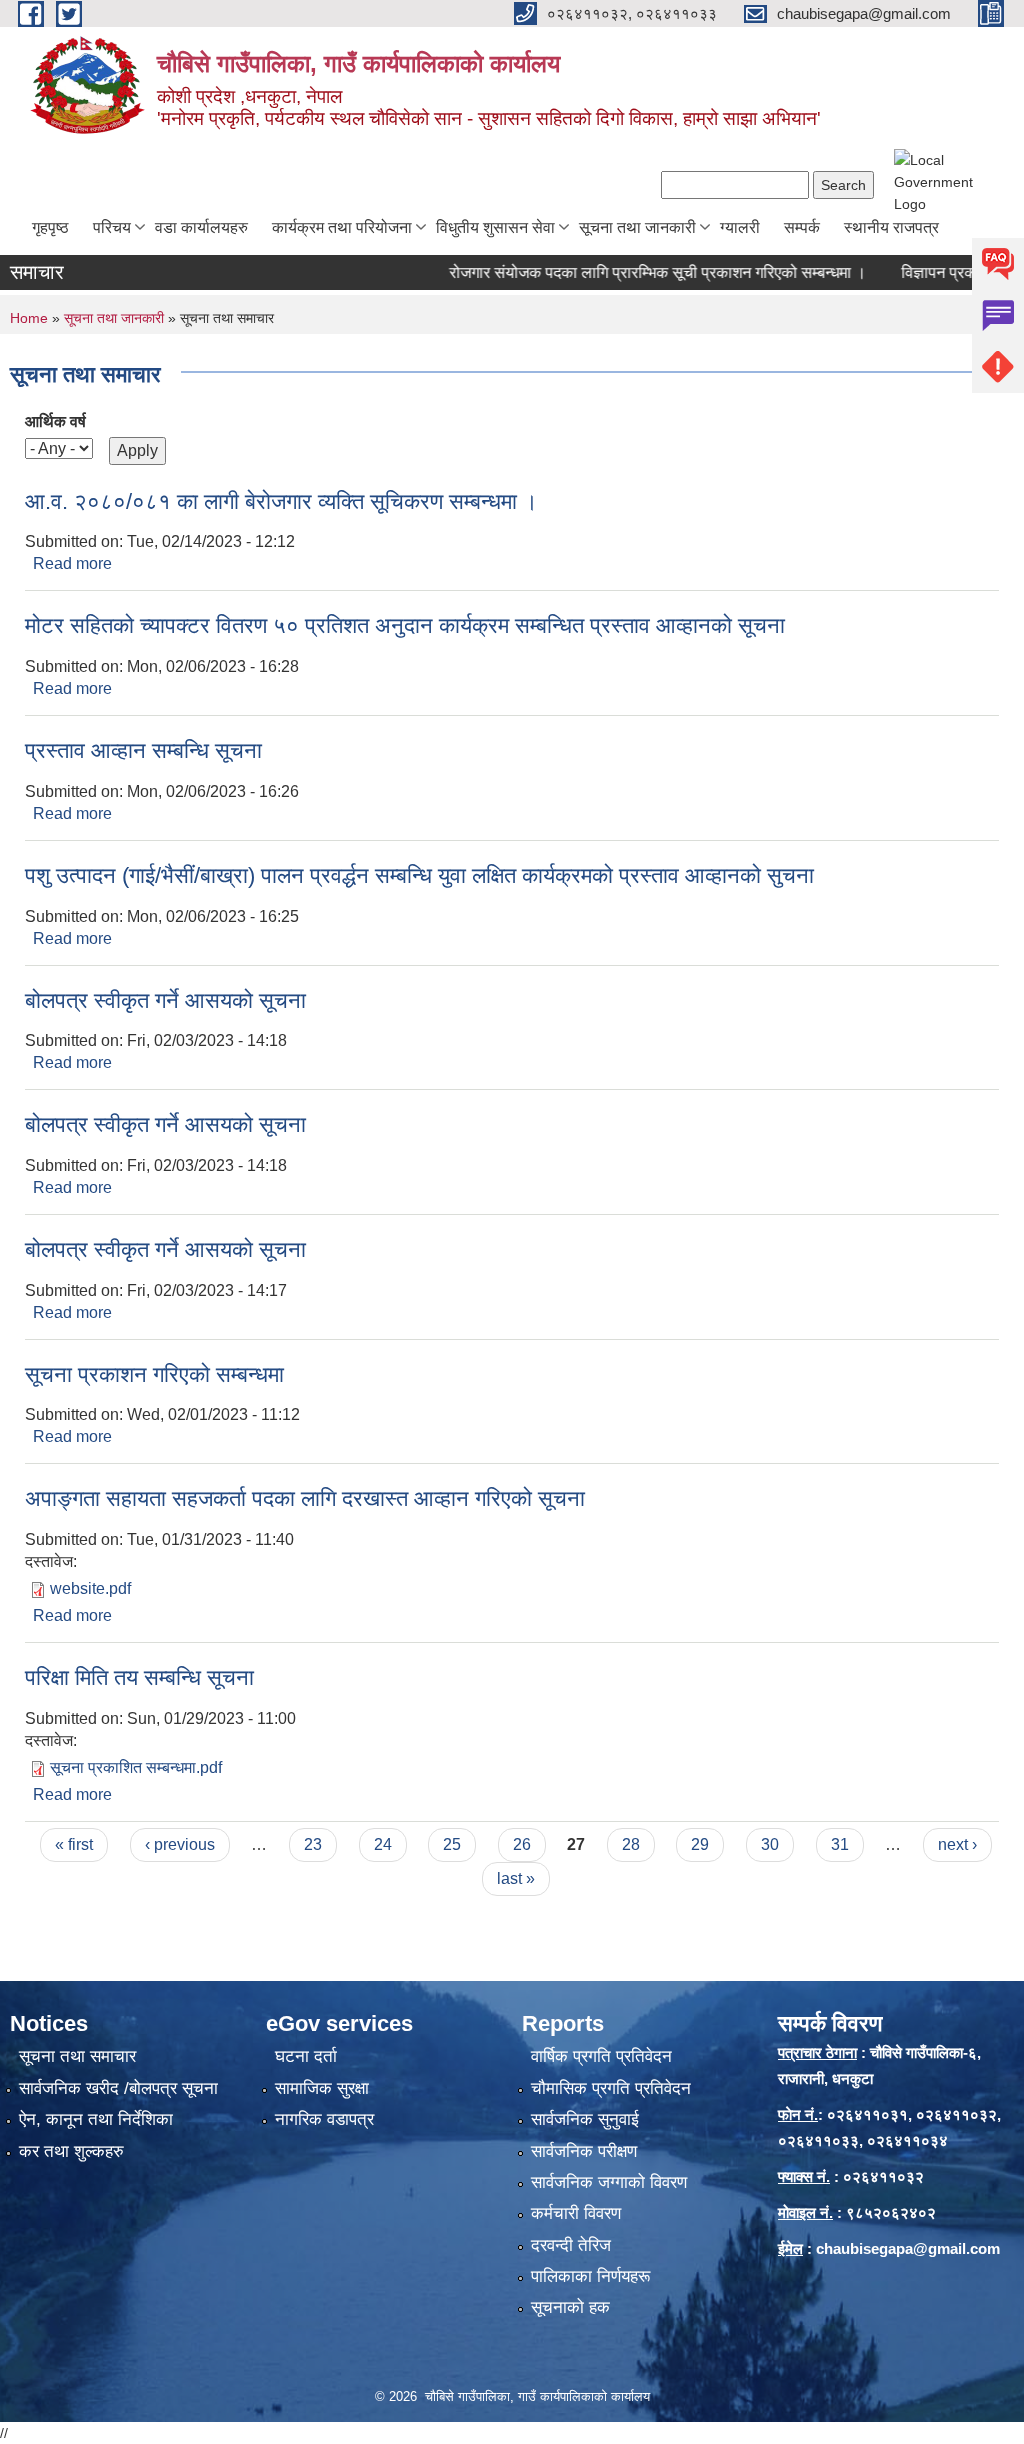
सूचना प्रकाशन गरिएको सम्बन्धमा (154, 1374)
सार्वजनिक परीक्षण (584, 2151)
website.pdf (90, 1588)
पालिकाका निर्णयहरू (590, 2276)
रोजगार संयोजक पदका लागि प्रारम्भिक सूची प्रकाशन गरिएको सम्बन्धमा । (630, 272)
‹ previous (180, 1844)
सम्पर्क (802, 227)
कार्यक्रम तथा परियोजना (342, 227)
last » (516, 1878)
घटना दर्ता (306, 2056)
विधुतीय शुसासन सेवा (495, 227)
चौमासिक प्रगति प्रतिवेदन (611, 2088)
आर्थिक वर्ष (55, 421)
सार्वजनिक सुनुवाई (585, 2119)
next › (957, 1844)
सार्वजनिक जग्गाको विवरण (609, 2182)
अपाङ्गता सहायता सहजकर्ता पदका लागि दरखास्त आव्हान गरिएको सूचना (305, 1498)
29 (700, 1844)
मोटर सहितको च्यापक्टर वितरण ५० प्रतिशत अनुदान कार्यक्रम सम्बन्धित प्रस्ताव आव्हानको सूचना (405, 625)
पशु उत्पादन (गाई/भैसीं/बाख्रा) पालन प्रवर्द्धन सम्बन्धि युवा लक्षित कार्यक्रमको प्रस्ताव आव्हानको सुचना (419, 875)
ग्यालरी (740, 227)
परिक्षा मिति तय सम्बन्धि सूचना (139, 1677)
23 (313, 1844)
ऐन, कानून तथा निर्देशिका (96, 2119)
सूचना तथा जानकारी (637, 227)
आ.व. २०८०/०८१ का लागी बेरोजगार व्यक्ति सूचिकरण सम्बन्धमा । (281, 501)
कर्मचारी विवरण (576, 2213)
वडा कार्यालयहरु (201, 227)
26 (522, 1844)
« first (74, 1844)
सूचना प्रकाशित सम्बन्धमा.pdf (136, 1767)
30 (770, 1844)
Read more (72, 563)
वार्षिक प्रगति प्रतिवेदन (601, 2056)
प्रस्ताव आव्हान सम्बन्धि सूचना (143, 750)
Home (29, 318)
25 (452, 1844)
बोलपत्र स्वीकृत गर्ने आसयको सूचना (165, 1000)
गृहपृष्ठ (50, 227)
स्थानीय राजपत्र (891, 227)
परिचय (112, 227)
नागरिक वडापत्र (324, 2119)
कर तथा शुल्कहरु (71, 2151)
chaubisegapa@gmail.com (908, 2248)
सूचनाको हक (570, 2307)
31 (840, 1844)
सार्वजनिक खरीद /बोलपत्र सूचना (118, 2088)
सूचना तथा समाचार (77, 2056)
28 (631, 1844)
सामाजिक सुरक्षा (322, 2088)
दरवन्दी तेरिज (571, 2245)
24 (383, 1844)
